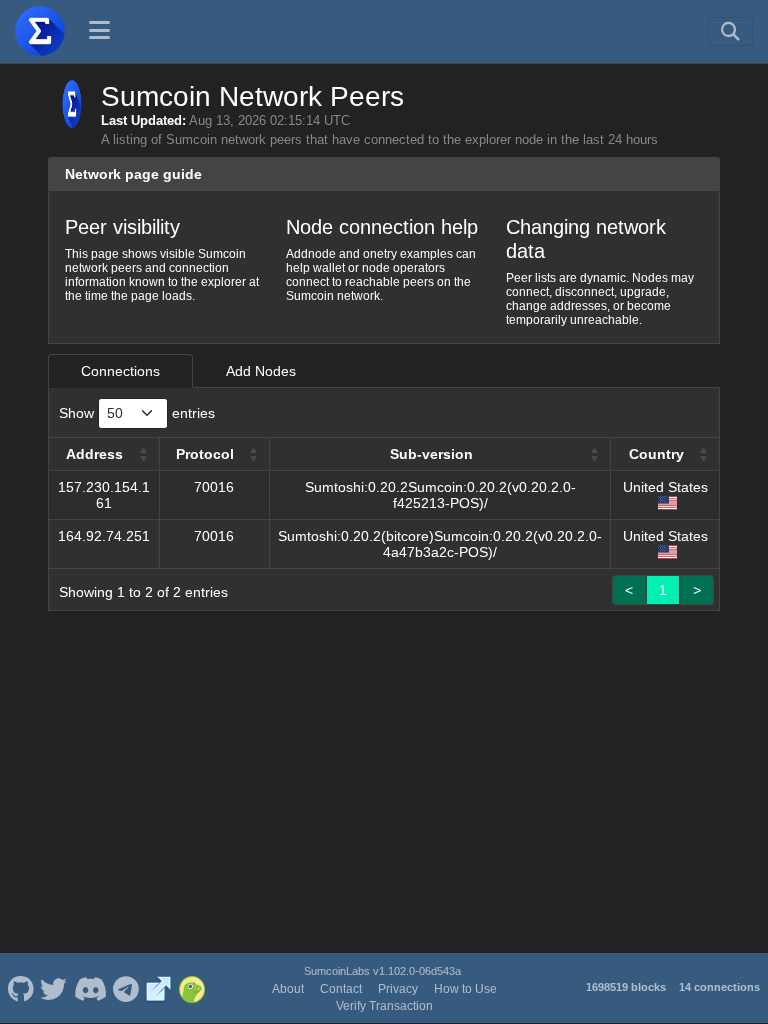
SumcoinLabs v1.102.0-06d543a (382, 971)
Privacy (398, 989)
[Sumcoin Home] (40, 31)
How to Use (465, 989)
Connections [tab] (120, 371)
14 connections (719, 987)
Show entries (137, 413)
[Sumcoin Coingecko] (192, 988)
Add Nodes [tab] (261, 371)
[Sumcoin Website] (159, 988)
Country (656, 454)
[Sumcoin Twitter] (54, 988)
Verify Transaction (384, 1006)
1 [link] (663, 590)
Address (94, 454)
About (288, 989)
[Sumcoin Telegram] (126, 988)
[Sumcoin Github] (20, 988)
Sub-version (431, 454)
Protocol (205, 454)
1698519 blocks (626, 987)
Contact (341, 989)
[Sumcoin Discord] (90, 988)
